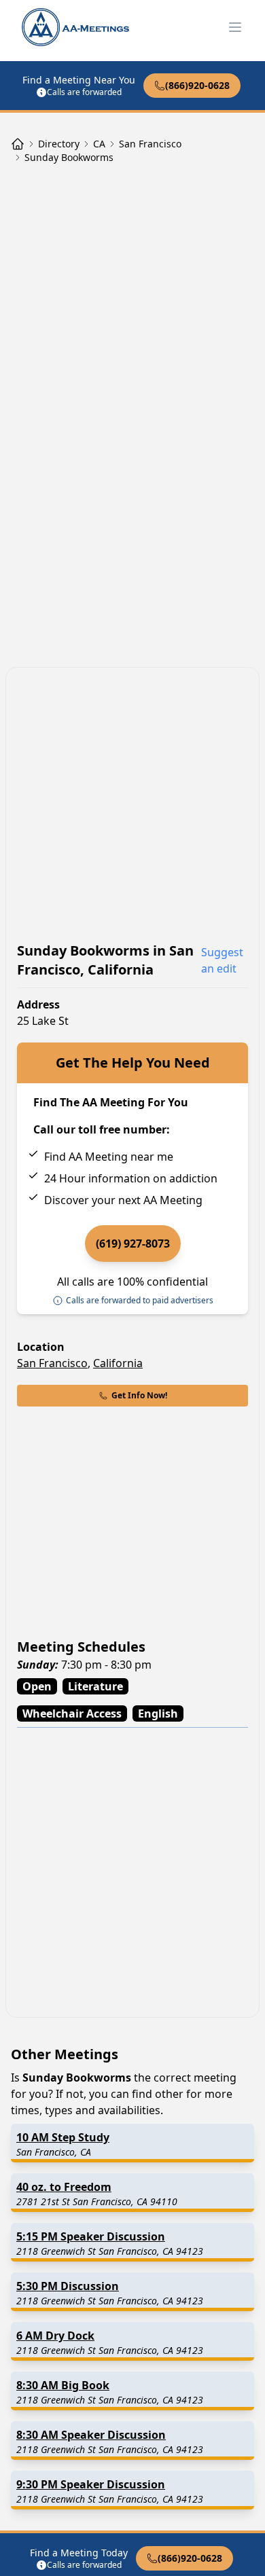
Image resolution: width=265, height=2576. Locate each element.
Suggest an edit (222, 960)
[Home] (18, 144)
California (118, 1363)
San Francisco (52, 1363)
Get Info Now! (139, 1395)
